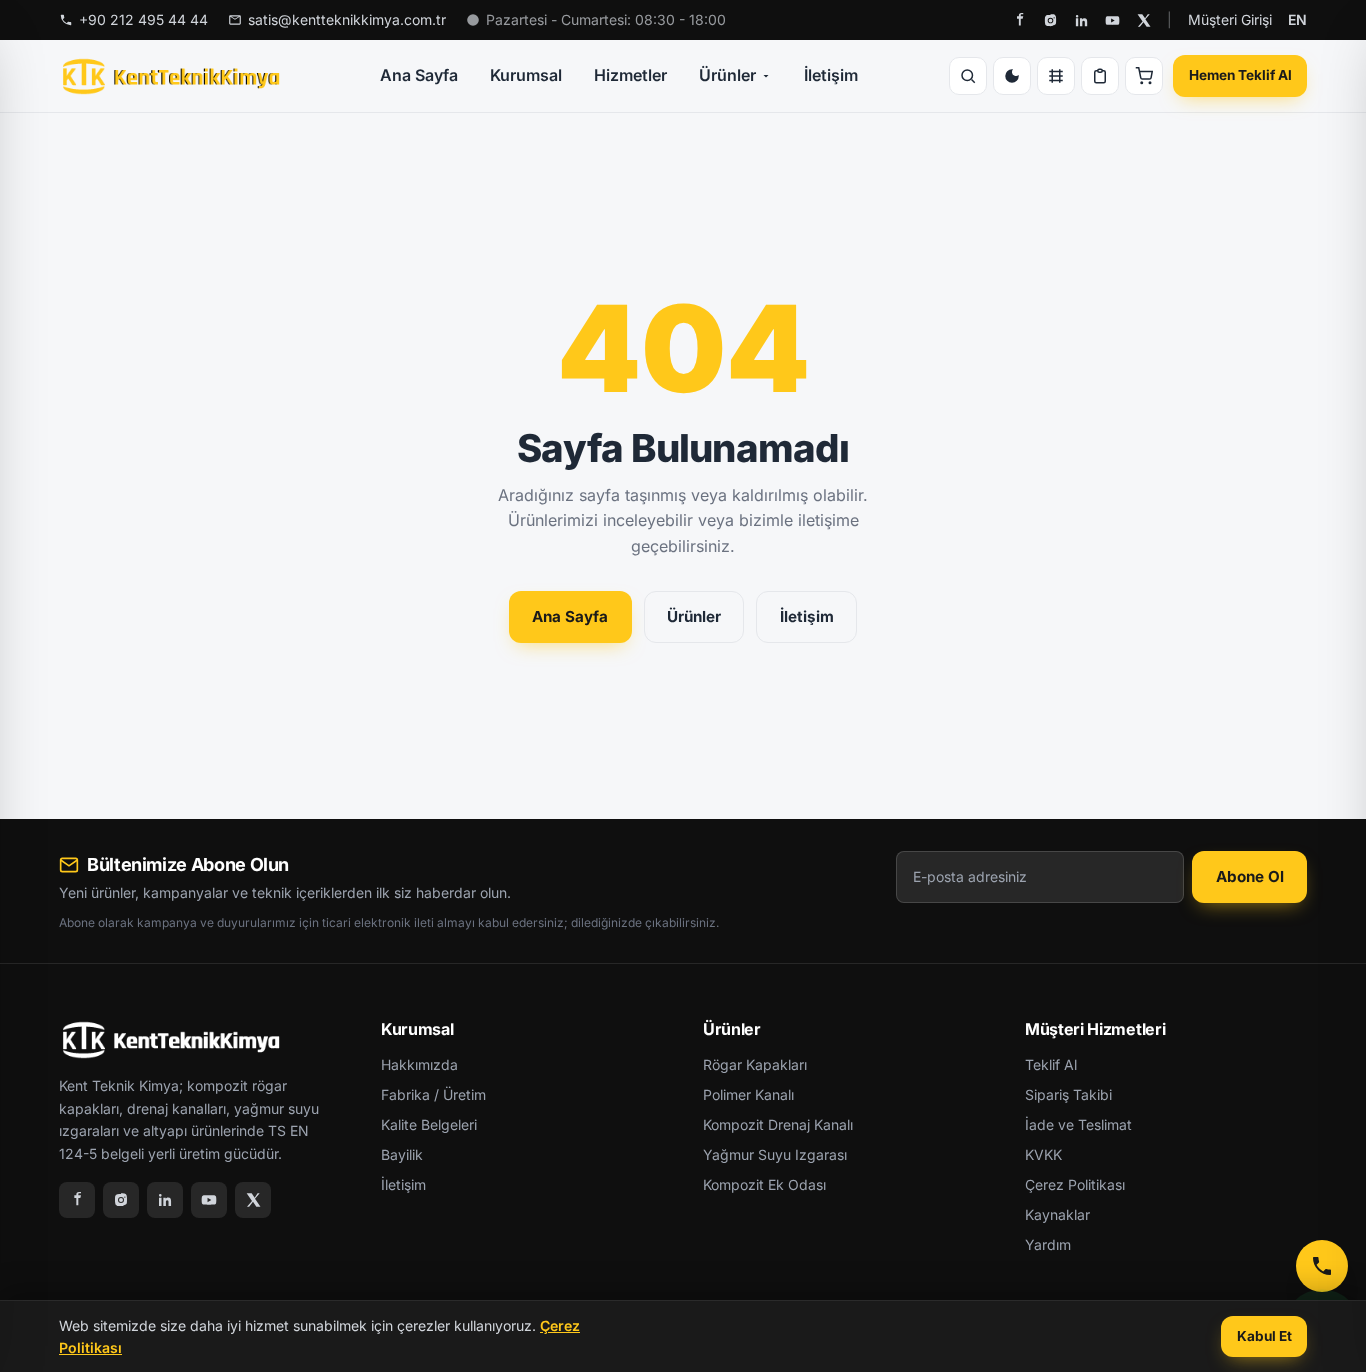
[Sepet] (1144, 76)
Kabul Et (1264, 1336)
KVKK (1043, 1154)
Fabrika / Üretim (433, 1094)
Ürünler (727, 75)
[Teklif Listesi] (1100, 76)
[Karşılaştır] (1056, 76)
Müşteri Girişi (1230, 19)
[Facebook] (1019, 20)
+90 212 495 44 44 (143, 19)
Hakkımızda (419, 1064)
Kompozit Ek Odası (764, 1184)
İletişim (831, 75)
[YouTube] (1112, 20)
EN (1297, 19)
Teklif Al (1051, 1064)
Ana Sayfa (419, 75)
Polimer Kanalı (748, 1094)
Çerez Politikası (1075, 1184)
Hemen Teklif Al (1240, 75)
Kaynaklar (1057, 1214)
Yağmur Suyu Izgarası (775, 1154)
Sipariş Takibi (1068, 1094)
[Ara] (968, 76)
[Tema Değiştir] (1012, 76)
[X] (1143, 20)
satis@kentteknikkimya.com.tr (347, 19)
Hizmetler (630, 75)
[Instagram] (1050, 20)
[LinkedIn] (1081, 20)
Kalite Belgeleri (429, 1124)
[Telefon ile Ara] (1322, 1266)
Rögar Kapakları (755, 1064)
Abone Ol (1250, 876)
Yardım (1048, 1244)
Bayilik (402, 1154)
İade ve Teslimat (1078, 1124)
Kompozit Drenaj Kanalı (778, 1124)
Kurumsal (526, 75)
